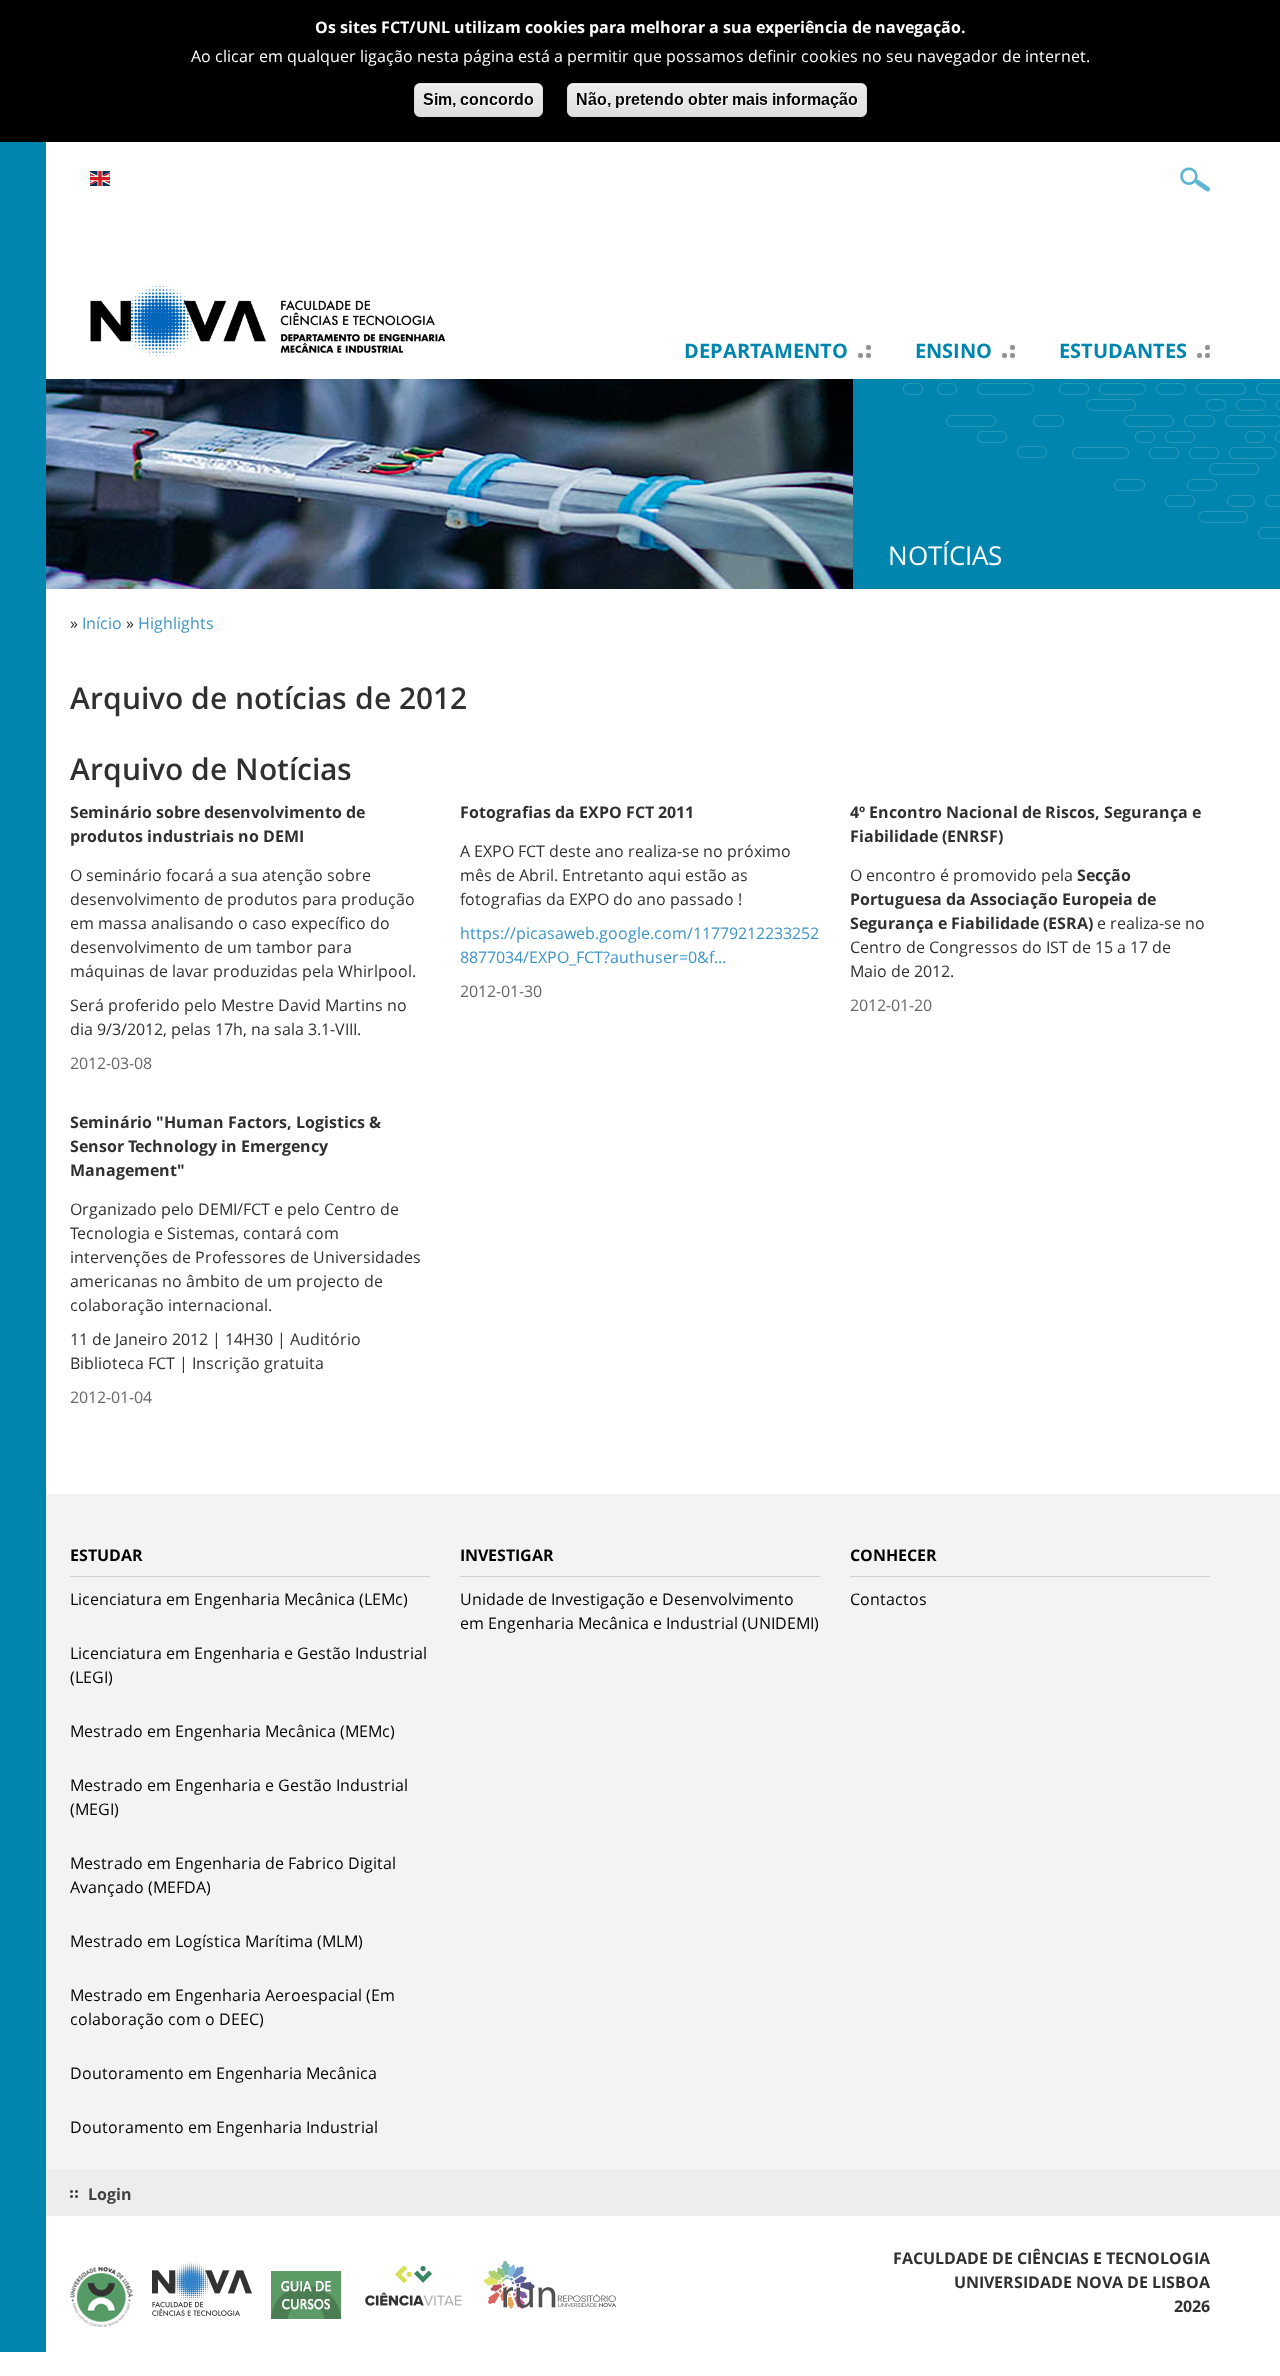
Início (102, 623)
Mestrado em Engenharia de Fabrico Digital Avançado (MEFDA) (233, 1875)
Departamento (766, 351)
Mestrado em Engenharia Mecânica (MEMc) (232, 1731)
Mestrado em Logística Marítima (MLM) (216, 1941)
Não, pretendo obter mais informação (717, 99)
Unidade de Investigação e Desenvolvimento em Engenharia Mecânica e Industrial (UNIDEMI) (639, 1611)
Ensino (953, 351)
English (100, 178)
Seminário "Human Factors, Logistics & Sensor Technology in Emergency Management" (225, 1146)
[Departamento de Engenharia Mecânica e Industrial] (270, 319)
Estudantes (1123, 351)
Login (110, 2194)
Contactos (888, 1599)
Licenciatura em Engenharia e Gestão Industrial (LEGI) (248, 1665)
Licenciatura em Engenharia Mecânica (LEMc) (239, 1599)
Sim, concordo (478, 99)
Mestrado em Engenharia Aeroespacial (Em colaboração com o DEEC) (232, 2007)
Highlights (176, 623)
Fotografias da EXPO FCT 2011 (577, 812)
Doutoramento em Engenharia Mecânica (223, 2073)
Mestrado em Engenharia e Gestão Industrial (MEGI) (239, 1797)
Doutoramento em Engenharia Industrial (224, 2127)
